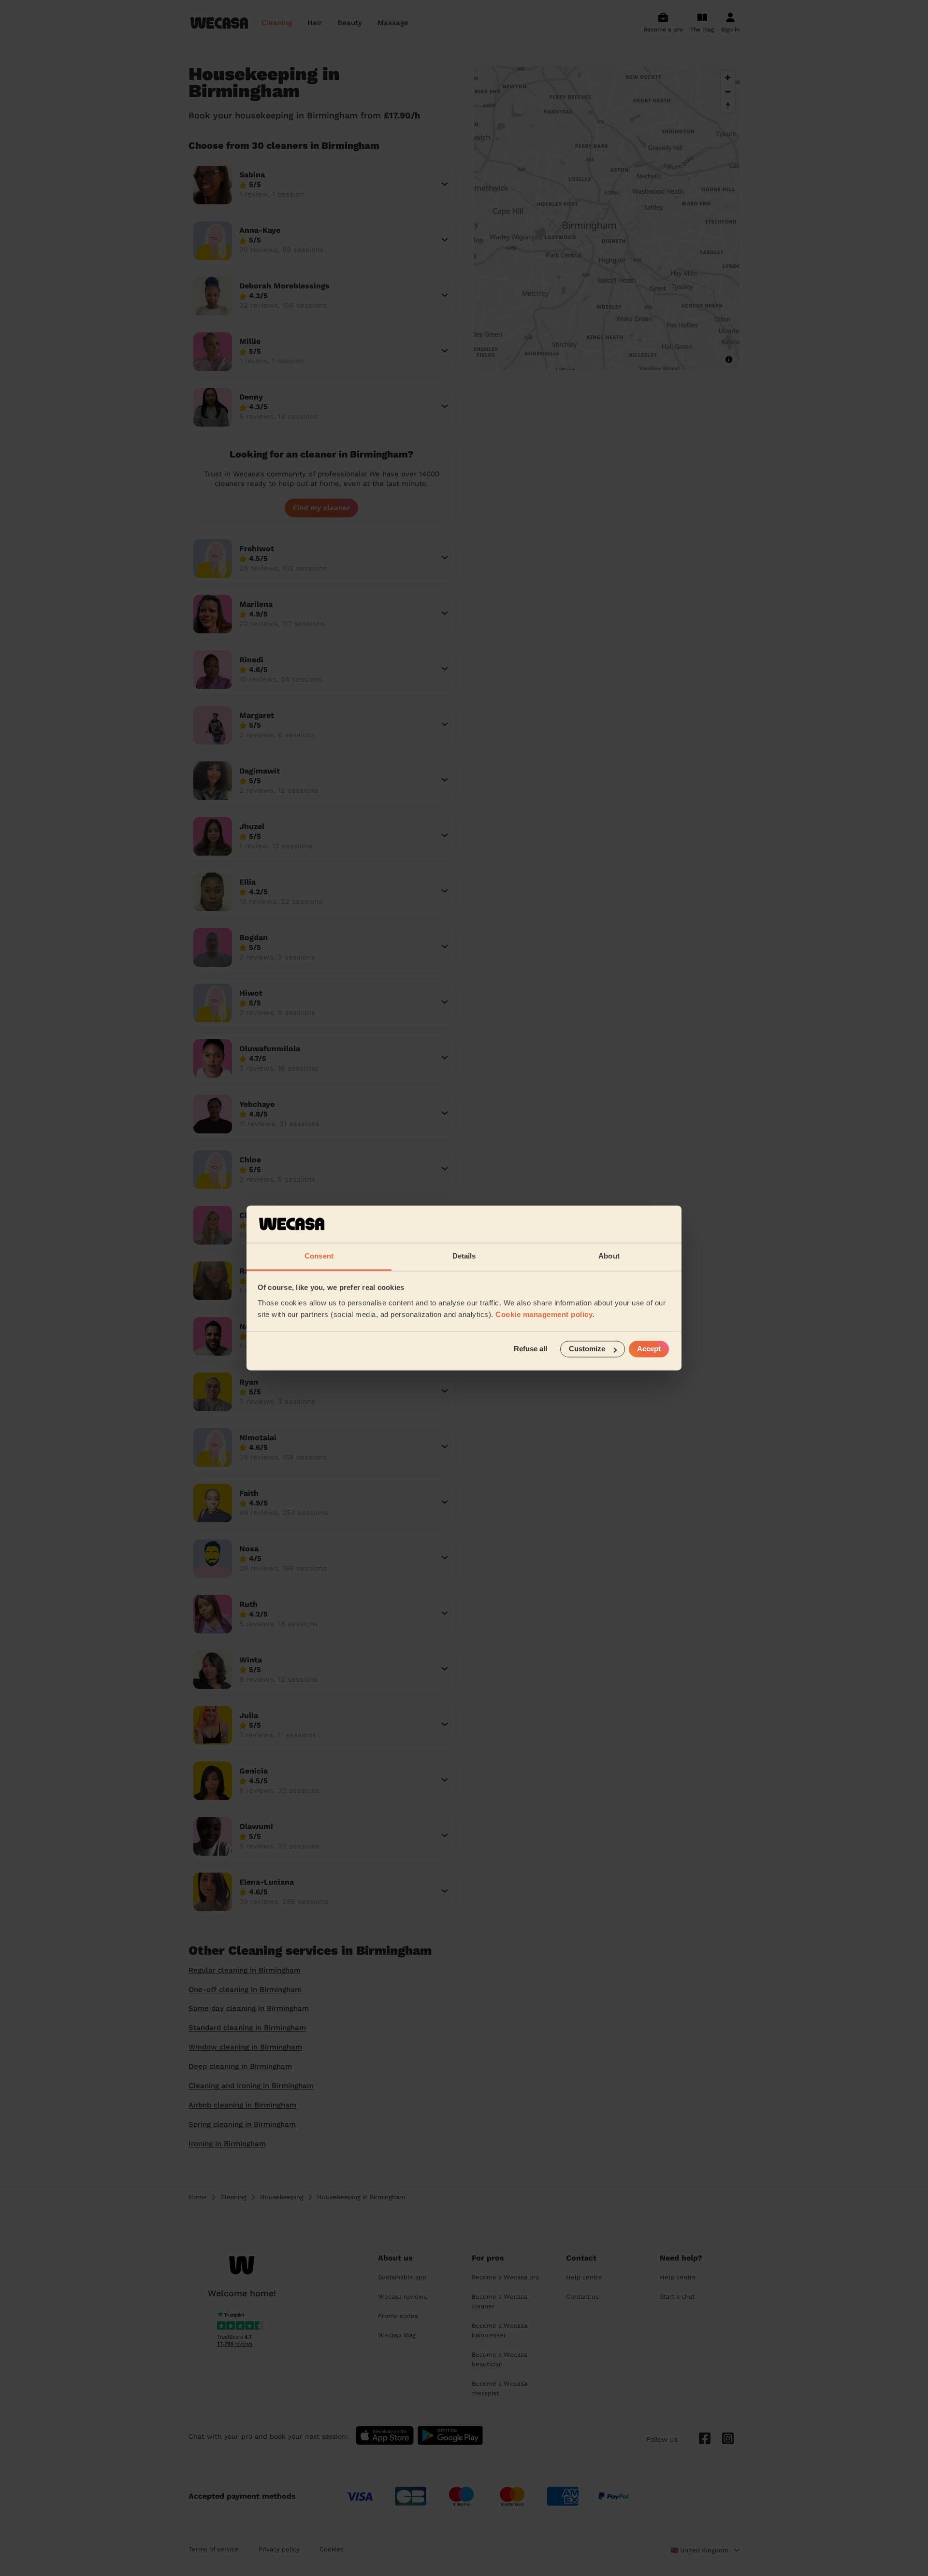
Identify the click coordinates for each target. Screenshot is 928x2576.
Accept (649, 1349)
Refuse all (530, 1349)
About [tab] (609, 1256)
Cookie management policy (544, 1314)
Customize (587, 1349)
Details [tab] (464, 1256)
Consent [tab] (319, 1256)
